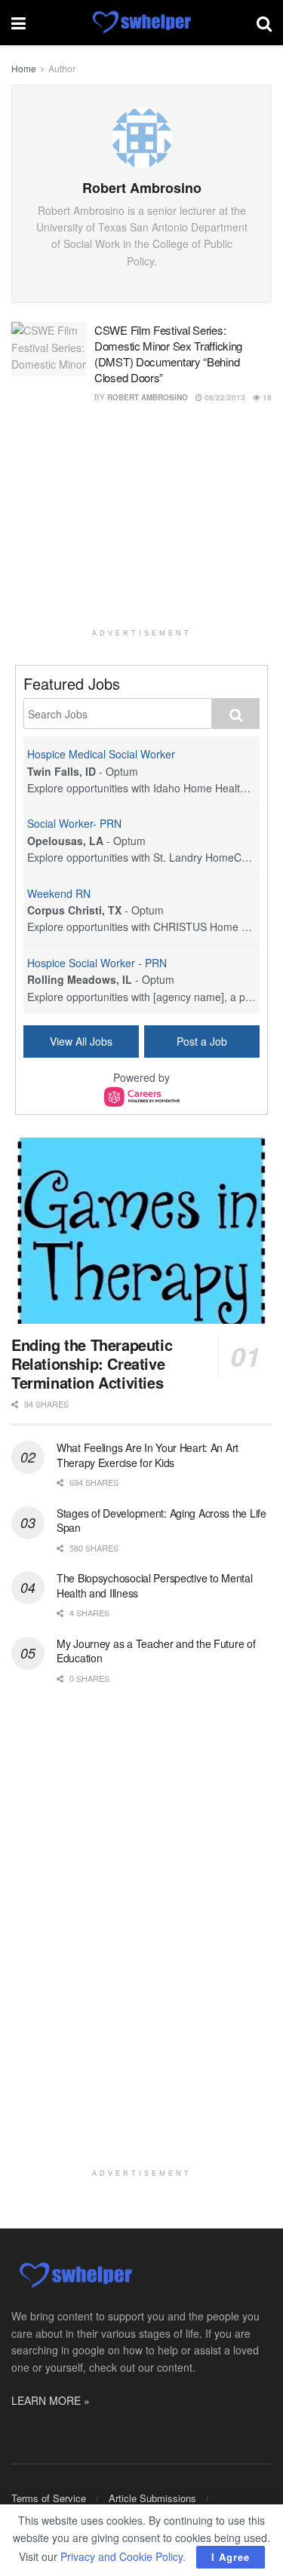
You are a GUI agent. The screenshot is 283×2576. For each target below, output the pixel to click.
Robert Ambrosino (148, 397)
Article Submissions (152, 2498)
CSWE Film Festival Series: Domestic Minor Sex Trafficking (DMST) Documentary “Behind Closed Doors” (168, 354)
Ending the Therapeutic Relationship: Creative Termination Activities (92, 1363)
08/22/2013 (224, 397)
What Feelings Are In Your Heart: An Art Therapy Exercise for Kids (148, 1455)
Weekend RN (59, 893)
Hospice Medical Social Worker (101, 754)
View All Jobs (81, 1041)
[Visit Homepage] (141, 23)
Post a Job (202, 1041)
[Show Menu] (18, 23)
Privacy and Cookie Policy (122, 2556)
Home (24, 68)
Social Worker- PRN (74, 823)
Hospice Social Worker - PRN (97, 963)
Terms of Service (49, 2498)
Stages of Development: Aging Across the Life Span (161, 1521)
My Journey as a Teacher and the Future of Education (156, 1651)
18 (266, 397)
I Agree (231, 2557)
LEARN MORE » (51, 2400)
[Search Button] (264, 23)
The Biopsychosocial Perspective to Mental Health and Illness (155, 1585)
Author (62, 68)
